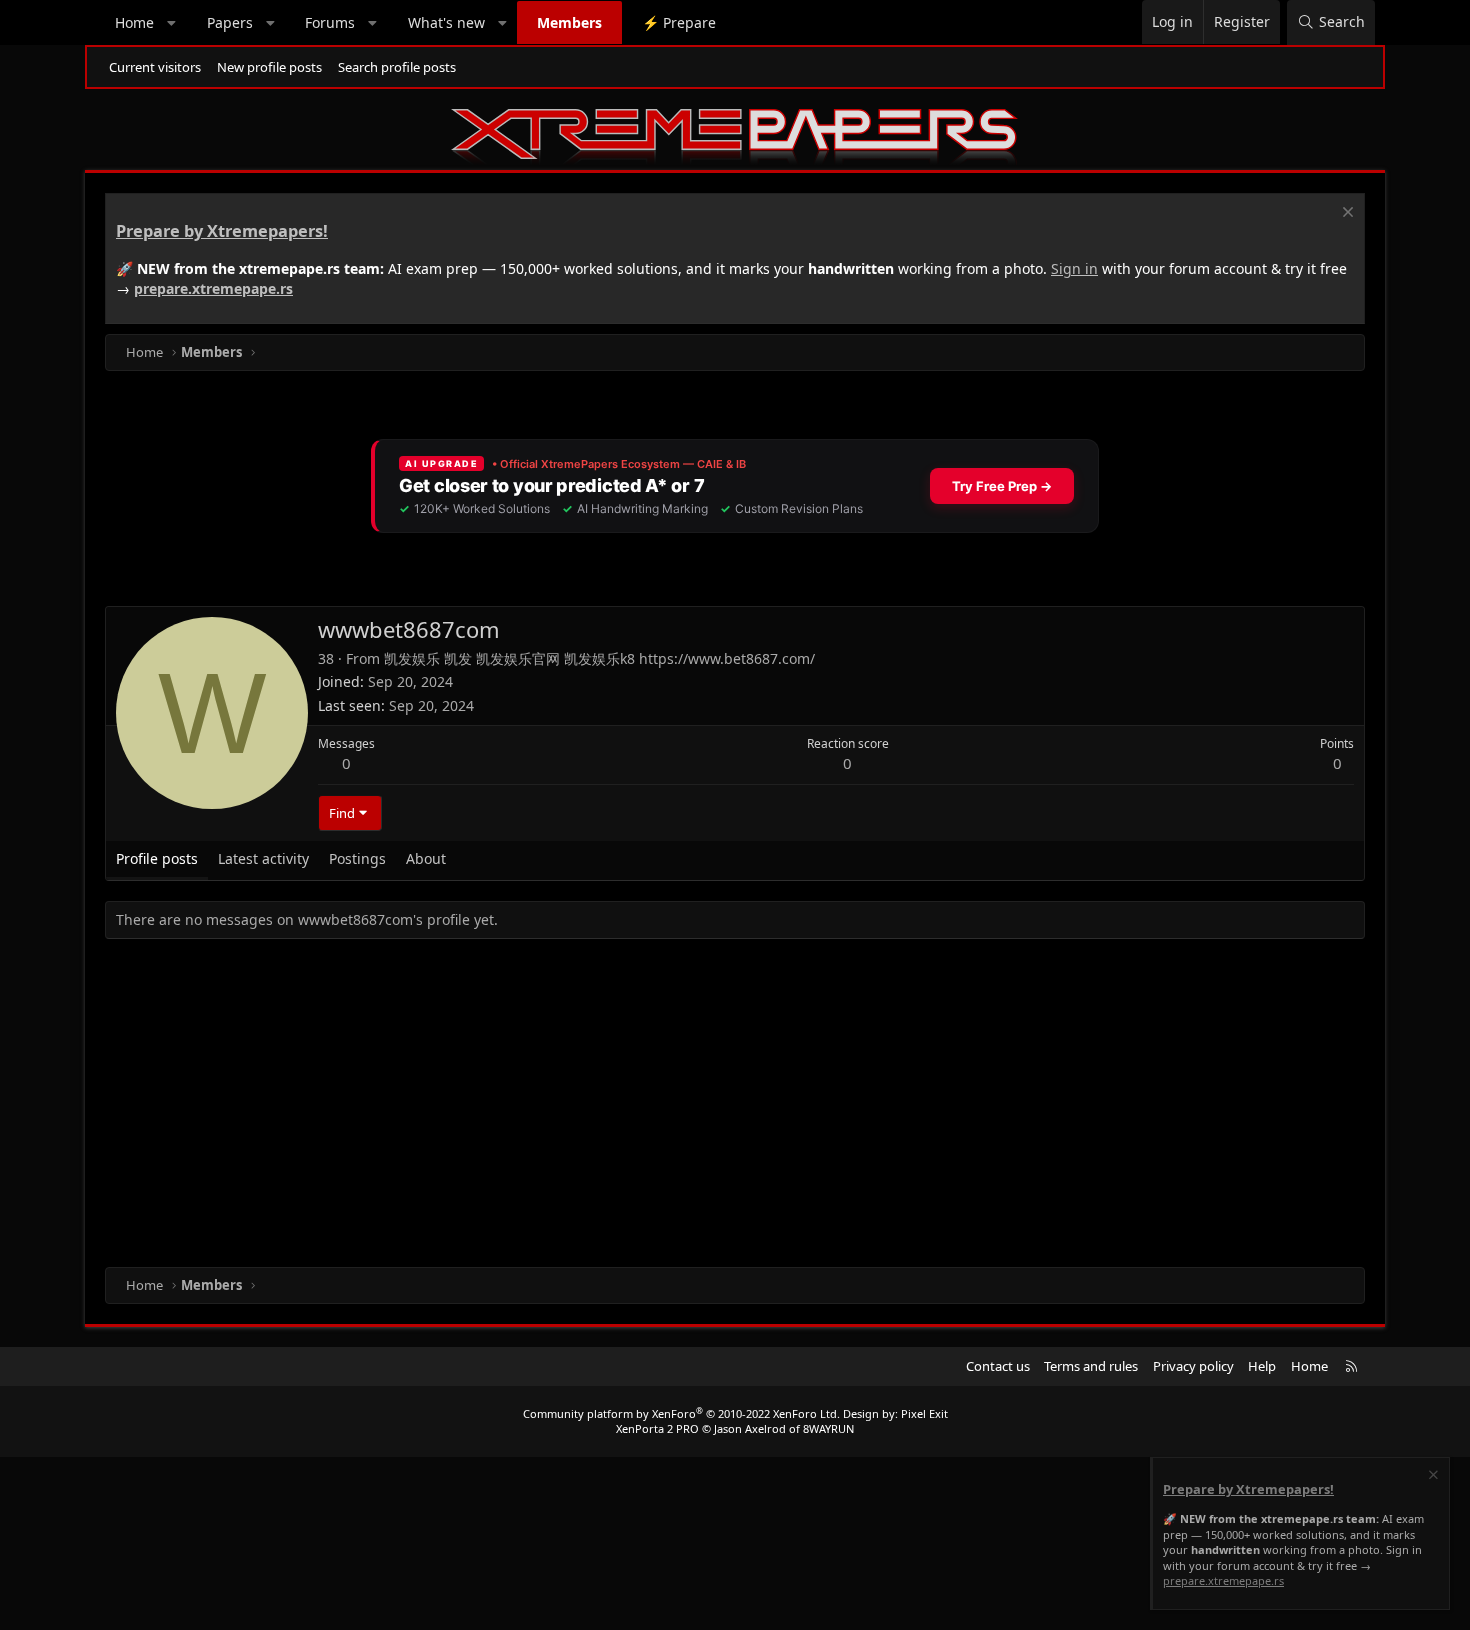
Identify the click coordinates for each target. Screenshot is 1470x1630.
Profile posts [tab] (157, 858)
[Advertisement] (705, 1107)
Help (1262, 1366)
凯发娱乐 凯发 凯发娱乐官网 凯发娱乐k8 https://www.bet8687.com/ (599, 658)
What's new (446, 22)
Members (569, 22)
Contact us (998, 1366)
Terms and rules (1091, 1366)
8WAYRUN (828, 1428)
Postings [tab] (357, 858)
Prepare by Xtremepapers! (222, 231)
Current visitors (155, 67)
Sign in (1074, 268)
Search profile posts (397, 67)
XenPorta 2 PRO (657, 1428)
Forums (330, 22)
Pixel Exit (924, 1413)
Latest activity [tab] (263, 858)
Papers (230, 22)
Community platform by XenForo (681, 1413)
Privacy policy (1193, 1366)
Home (134, 22)
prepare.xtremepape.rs (213, 288)
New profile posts (269, 67)
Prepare (679, 22)
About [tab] (426, 858)
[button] (172, 23)
